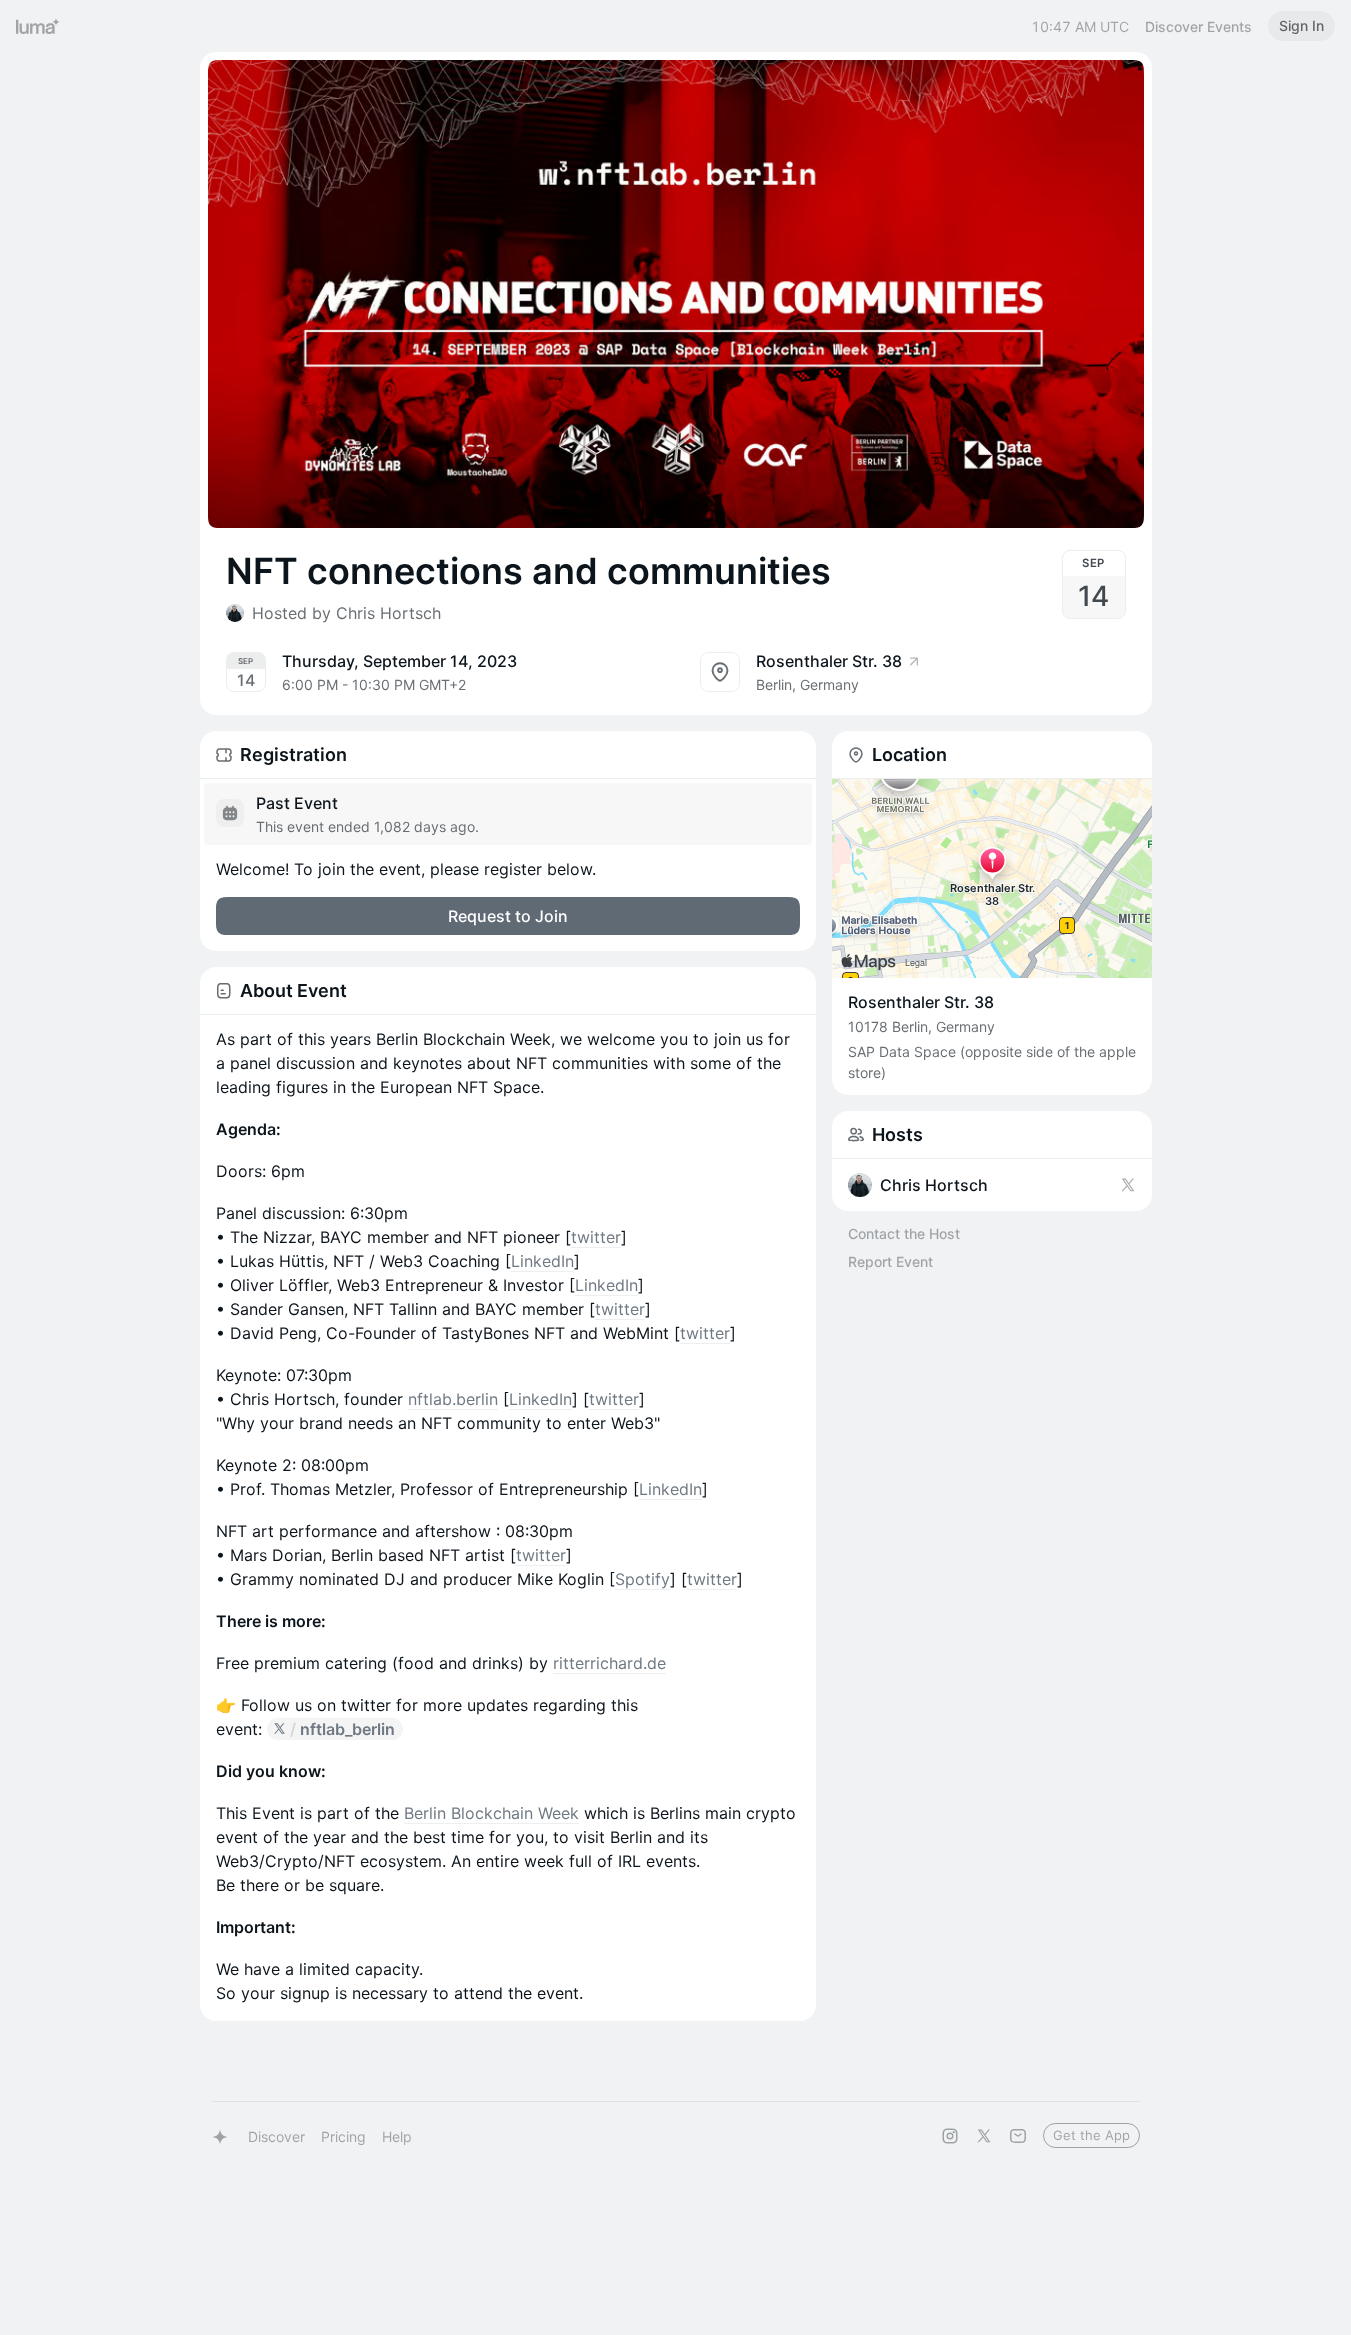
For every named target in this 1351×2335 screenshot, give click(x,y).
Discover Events (1198, 26)
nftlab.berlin (453, 1399)
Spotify (642, 1579)
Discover (276, 2136)
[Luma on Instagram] (950, 2136)
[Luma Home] (38, 26)
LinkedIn (542, 1261)
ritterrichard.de (609, 1663)
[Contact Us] (1018, 2136)
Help (397, 2136)
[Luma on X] (984, 2136)
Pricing (343, 2136)
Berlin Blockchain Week (491, 1813)
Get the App (1091, 2135)
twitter (596, 1237)
